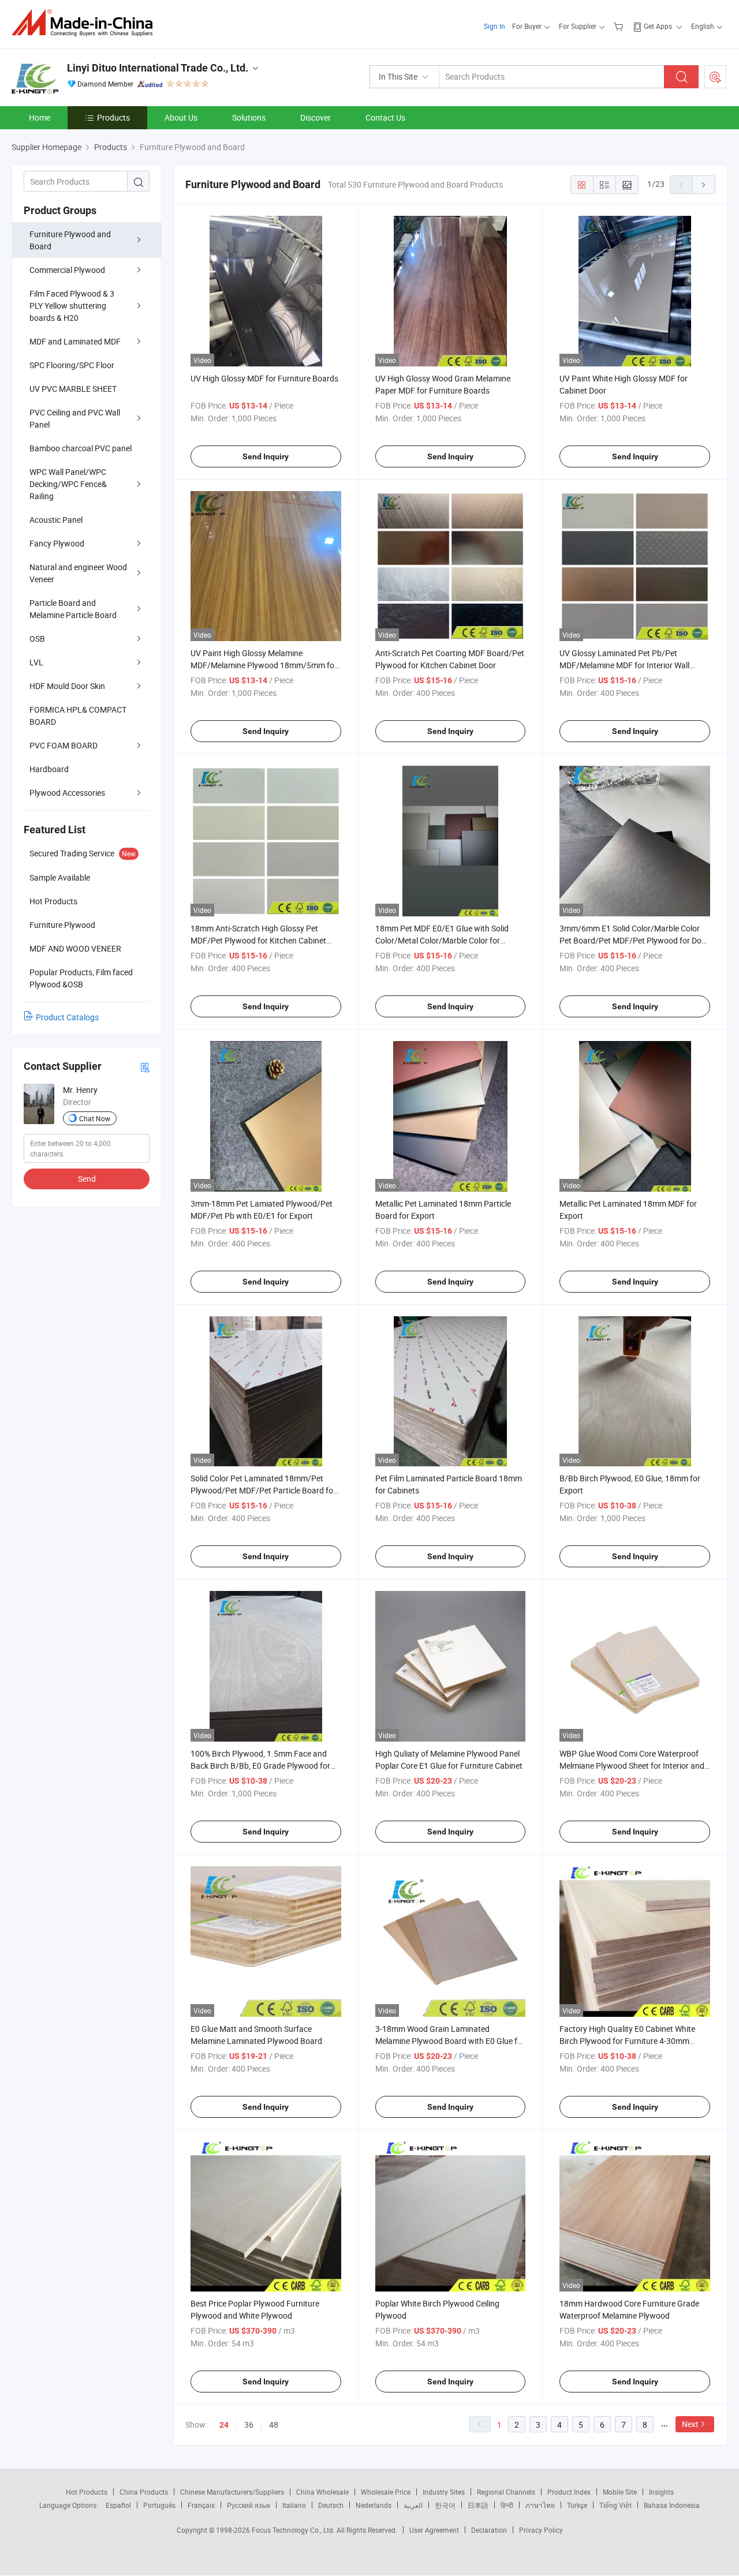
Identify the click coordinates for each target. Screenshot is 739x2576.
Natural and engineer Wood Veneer (78, 573)
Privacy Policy (541, 2530)
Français (201, 2505)
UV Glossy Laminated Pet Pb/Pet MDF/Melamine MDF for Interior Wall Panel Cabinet (624, 665)
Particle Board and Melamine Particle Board (73, 609)
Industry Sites (444, 2492)
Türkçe (577, 2505)
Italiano (294, 2505)
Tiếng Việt (615, 2505)
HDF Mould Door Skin (67, 686)
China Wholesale (322, 2492)
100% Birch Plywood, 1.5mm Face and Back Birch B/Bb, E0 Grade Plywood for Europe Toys (260, 1766)
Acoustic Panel (56, 520)
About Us (181, 117)
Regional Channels (506, 2492)
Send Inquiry (266, 456)
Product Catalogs (67, 1017)
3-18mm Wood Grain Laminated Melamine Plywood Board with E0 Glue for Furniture (450, 2041)
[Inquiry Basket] (620, 26)
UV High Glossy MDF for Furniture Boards (264, 378)
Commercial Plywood (67, 270)
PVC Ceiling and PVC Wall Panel (75, 418)
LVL (36, 662)
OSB (37, 639)
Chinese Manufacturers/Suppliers (232, 2492)
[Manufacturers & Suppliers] (86, 23)
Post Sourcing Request (715, 77)
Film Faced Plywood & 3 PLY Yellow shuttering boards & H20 (72, 306)
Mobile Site (620, 2492)
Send (87, 1179)
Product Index (569, 2492)
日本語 (478, 2505)
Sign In (494, 26)
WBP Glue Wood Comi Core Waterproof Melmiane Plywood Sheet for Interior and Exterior (632, 1766)
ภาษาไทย (540, 2505)
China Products (144, 2492)
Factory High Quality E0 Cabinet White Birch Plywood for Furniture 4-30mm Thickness (627, 2041)
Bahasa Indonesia (672, 2505)
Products (113, 117)
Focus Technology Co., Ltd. (294, 2530)
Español (118, 2505)
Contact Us (385, 117)
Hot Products (87, 2492)
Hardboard (49, 769)
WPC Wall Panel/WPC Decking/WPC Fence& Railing (68, 484)
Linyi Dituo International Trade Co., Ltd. (158, 68)
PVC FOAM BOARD (64, 745)
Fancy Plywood (57, 543)
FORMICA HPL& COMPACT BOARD (78, 716)
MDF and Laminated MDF (75, 341)
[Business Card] (145, 1067)
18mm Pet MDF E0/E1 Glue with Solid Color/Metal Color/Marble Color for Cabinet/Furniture (442, 940)
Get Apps (658, 26)
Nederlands (374, 2505)
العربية (413, 2505)
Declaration (489, 2530)
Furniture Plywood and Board (70, 240)
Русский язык (249, 2505)
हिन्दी (507, 2505)
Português (159, 2505)
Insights (661, 2492)
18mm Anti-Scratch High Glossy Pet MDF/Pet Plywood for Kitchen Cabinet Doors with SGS (258, 940)
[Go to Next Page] (704, 185)
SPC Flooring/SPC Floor (72, 365)
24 (224, 2425)
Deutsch (331, 2505)
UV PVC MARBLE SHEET (73, 389)
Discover (316, 117)
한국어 (445, 2505)
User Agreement (434, 2530)
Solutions (249, 117)
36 (249, 2425)
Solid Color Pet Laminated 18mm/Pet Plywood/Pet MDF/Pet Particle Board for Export (263, 1490)
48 (274, 2425)
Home (40, 117)
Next (690, 2424)
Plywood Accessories (67, 793)
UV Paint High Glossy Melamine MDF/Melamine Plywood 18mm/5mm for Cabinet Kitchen (264, 665)
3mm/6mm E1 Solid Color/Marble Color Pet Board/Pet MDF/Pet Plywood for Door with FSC (634, 940)
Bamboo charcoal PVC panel (81, 448)
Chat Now (95, 1118)
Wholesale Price (386, 2492)
